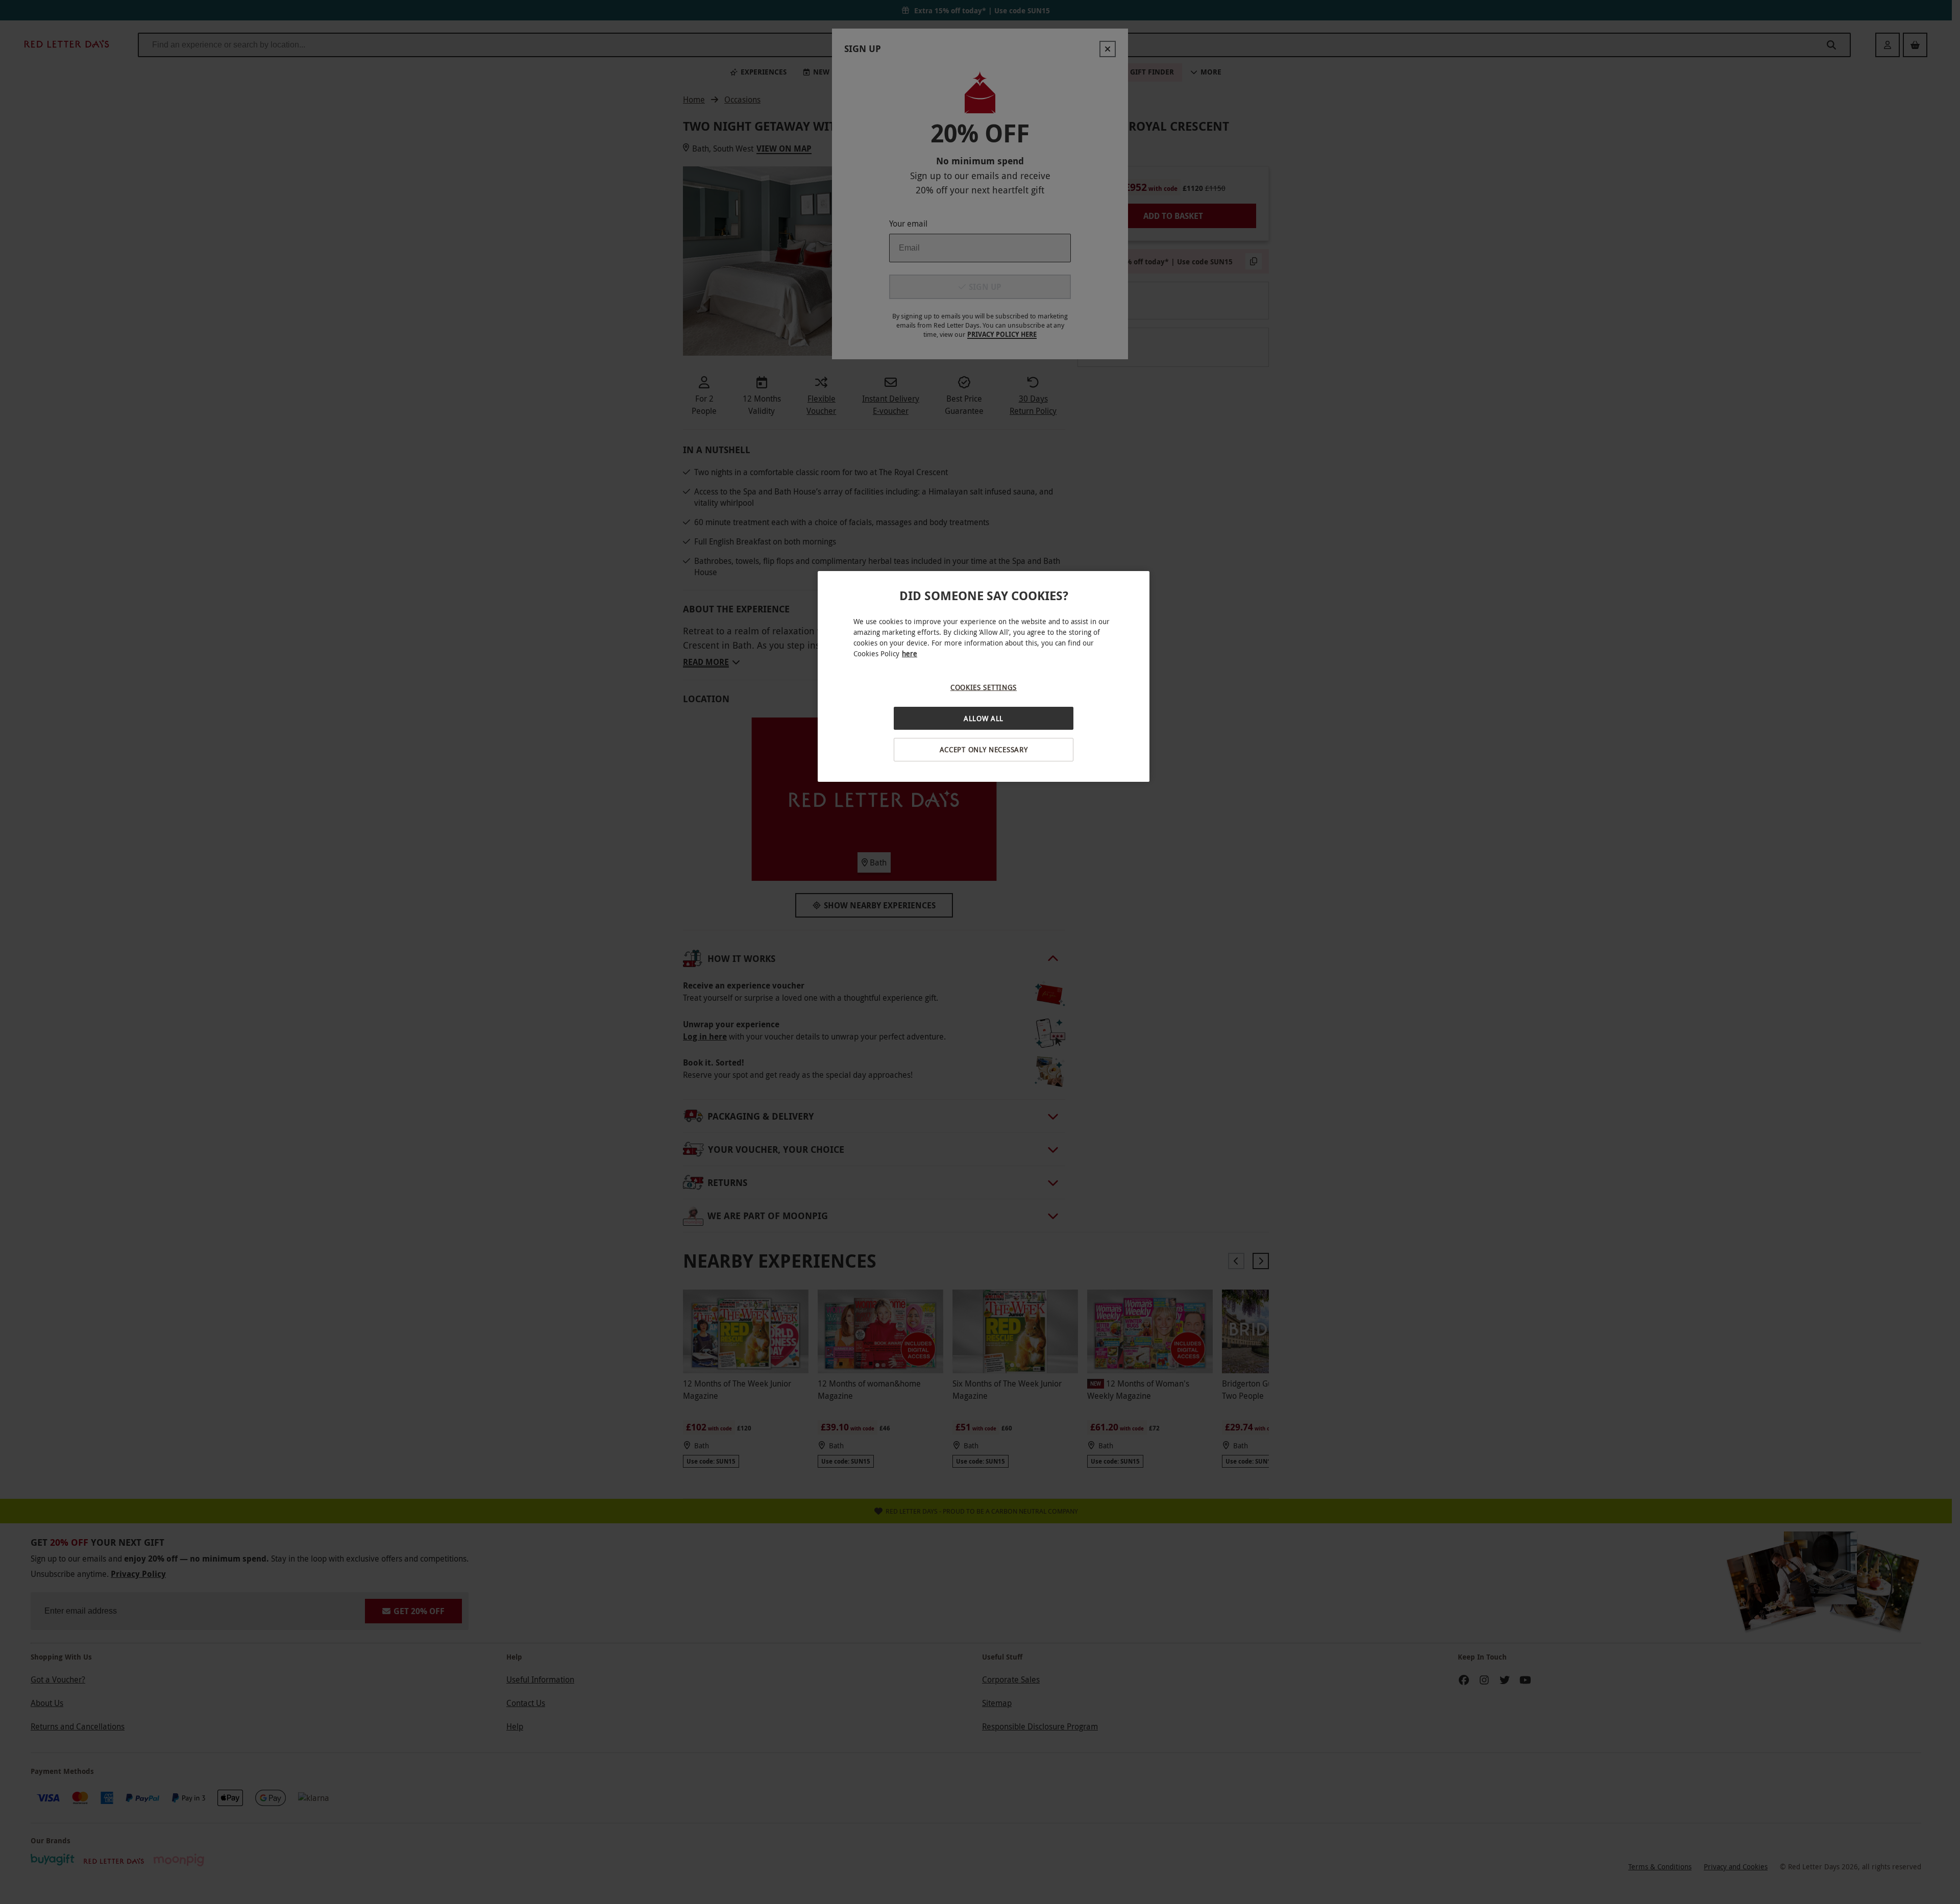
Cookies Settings (984, 687)
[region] (984, 676)
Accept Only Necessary (984, 749)
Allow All (984, 718)
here (910, 653)
